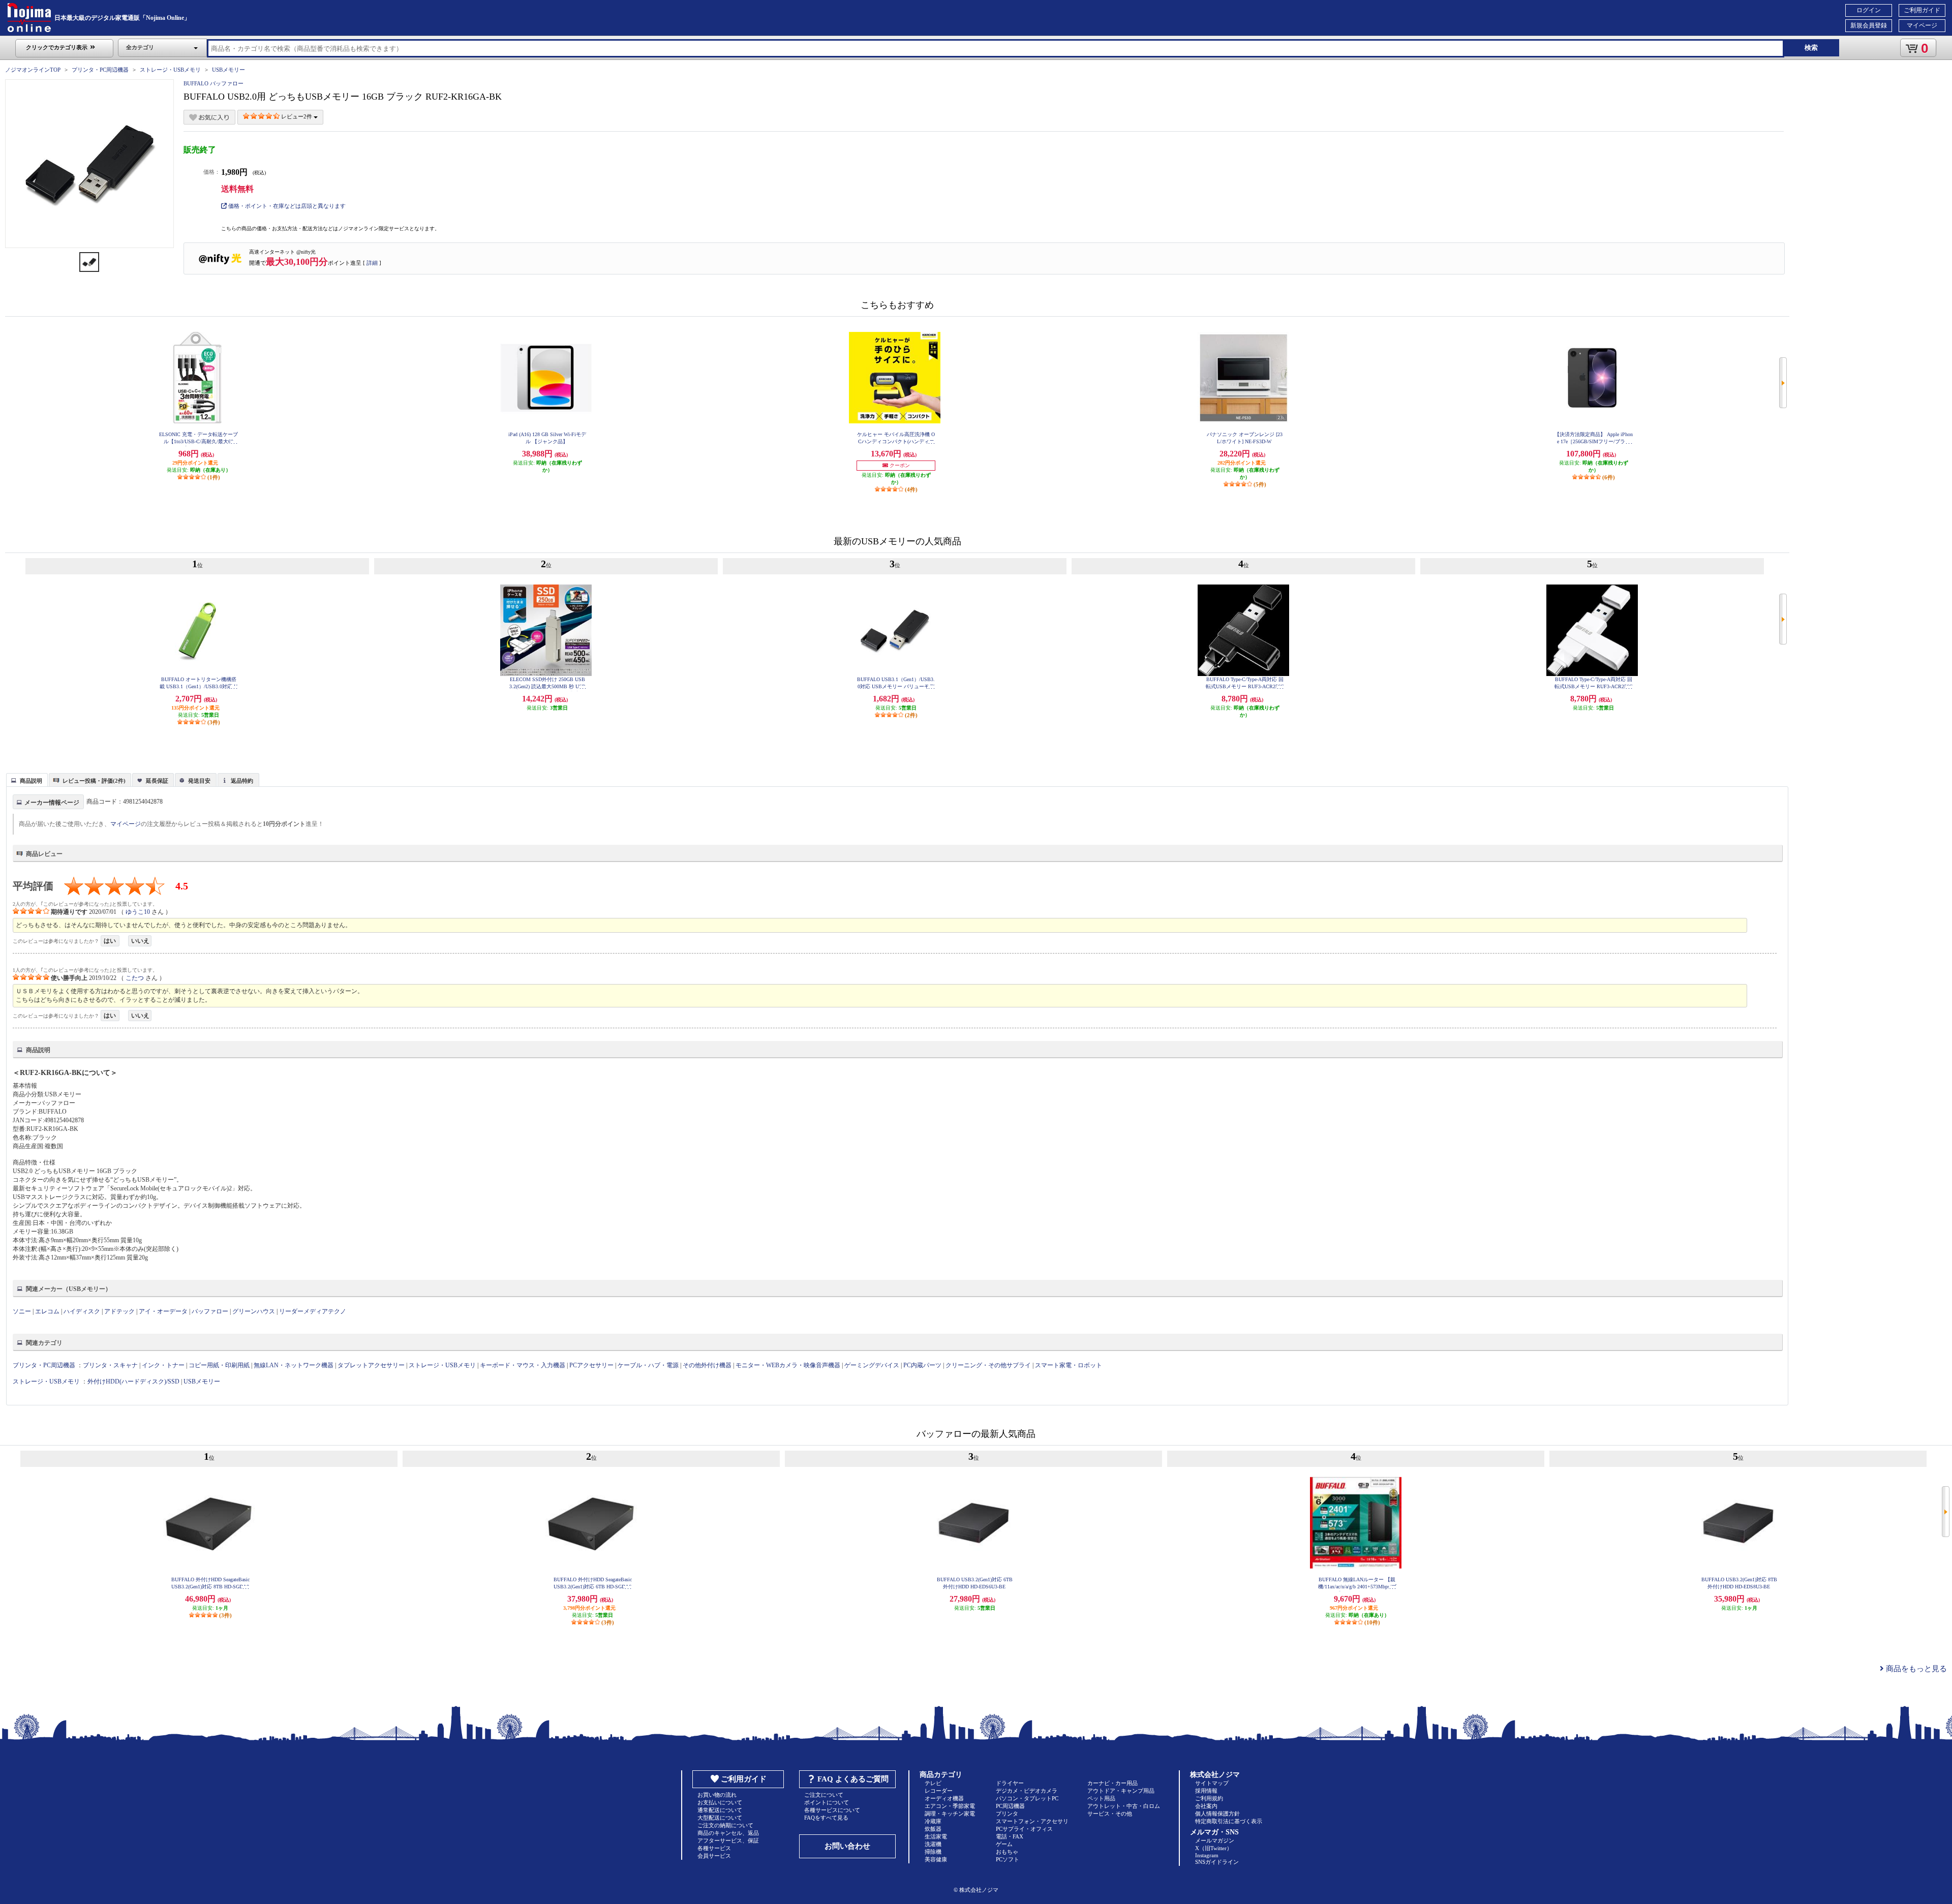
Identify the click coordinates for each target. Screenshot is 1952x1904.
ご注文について (824, 1795)
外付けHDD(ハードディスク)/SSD (133, 1381)
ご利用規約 (1209, 1798)
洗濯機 (933, 1844)
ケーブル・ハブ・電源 (648, 1365)
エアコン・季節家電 (950, 1806)
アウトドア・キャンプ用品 (1121, 1791)
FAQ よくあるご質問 (853, 1779)
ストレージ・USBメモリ (170, 70)
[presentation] (26, 779)
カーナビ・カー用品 (1112, 1783)
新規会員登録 (1869, 25)
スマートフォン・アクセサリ (1032, 1821)
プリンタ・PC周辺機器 (100, 70)
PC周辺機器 (1010, 1806)
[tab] (27, 780)
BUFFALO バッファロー (213, 83)
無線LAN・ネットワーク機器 (294, 1365)
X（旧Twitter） (1214, 1848)
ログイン (1869, 10)
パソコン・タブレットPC (1027, 1798)
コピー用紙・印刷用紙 (219, 1365)
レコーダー (939, 1791)
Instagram (1207, 1855)
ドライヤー (1010, 1783)
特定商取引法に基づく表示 (1229, 1821)
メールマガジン (1215, 1840)
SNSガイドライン (1217, 1862)
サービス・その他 (1110, 1814)
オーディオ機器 (944, 1798)
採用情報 (1206, 1791)
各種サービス (714, 1848)
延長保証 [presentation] (157, 781)
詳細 (372, 263)
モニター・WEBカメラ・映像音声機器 (788, 1365)
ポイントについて (827, 1802)
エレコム (47, 1311)
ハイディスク (82, 1311)
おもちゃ (1007, 1852)
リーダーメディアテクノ (313, 1311)
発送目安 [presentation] (199, 781)
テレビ (933, 1783)
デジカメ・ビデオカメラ (1027, 1791)
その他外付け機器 (707, 1365)
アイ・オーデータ (163, 1311)
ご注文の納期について (725, 1825)
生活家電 (936, 1836)
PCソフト (1008, 1859)
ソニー (22, 1311)
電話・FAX (1010, 1836)
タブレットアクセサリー (371, 1365)
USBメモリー (228, 70)
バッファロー (210, 1311)
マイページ (1922, 25)
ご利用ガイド (1922, 10)
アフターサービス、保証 (728, 1840)
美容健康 (936, 1859)
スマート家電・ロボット (1069, 1365)
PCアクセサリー (591, 1365)
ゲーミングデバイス (872, 1365)
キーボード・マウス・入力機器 (523, 1365)
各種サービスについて (832, 1810)
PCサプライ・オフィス (1024, 1829)
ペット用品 (1101, 1798)
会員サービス (714, 1856)
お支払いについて (720, 1802)
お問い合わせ (847, 1846)
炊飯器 (933, 1829)
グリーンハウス (254, 1311)
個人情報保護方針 (1217, 1814)
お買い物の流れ (717, 1795)
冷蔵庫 (933, 1821)
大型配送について (720, 1818)
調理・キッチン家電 (950, 1814)
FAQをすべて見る (826, 1818)
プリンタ (1007, 1814)
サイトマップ (1212, 1783)
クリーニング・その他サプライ (988, 1365)
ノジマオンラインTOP (33, 70)
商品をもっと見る (1915, 1669)
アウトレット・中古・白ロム (1124, 1806)
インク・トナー (163, 1365)
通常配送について (720, 1810)
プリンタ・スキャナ (110, 1365)
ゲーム (1004, 1844)
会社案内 (1206, 1806)
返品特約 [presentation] (242, 781)
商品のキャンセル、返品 (728, 1833)
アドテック (119, 1311)
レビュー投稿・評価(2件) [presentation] (94, 781)
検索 (1811, 48)
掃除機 (933, 1852)
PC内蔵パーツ (922, 1365)
